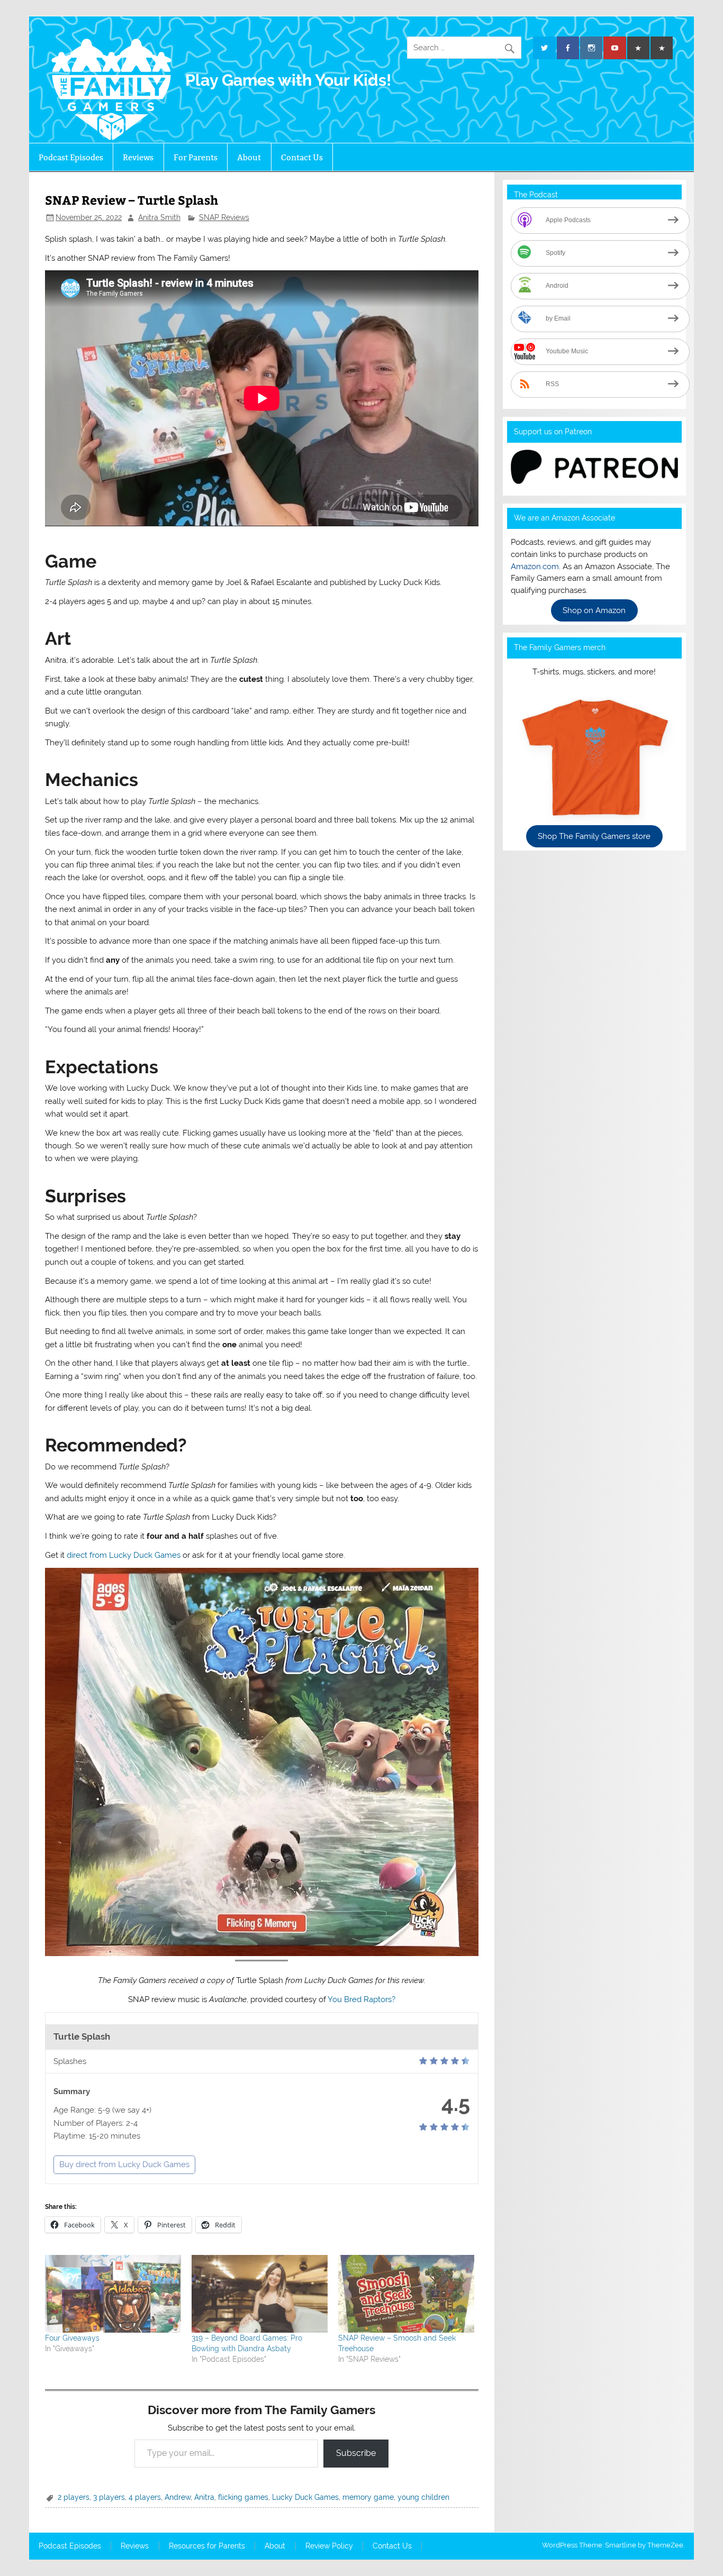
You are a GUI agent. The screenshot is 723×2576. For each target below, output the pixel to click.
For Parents (196, 157)
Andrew (178, 2497)
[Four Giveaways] (113, 2294)
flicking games (243, 2497)
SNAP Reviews (224, 217)
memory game (368, 2497)
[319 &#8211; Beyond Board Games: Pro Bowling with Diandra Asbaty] (260, 2294)
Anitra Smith (159, 217)
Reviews (138, 157)
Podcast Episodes (71, 157)
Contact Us (302, 157)
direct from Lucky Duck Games (124, 1555)
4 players (145, 2497)
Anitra (204, 2497)
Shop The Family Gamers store (594, 836)
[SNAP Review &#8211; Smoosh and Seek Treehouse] (406, 2294)
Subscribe (356, 2453)
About (249, 157)
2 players (74, 2497)
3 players (109, 2497)
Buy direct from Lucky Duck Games (124, 2164)
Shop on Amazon (594, 610)
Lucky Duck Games (305, 2497)
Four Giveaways (72, 2338)
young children (423, 2497)
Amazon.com (535, 567)
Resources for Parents (207, 2546)
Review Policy (329, 2546)
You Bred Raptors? (361, 1999)
